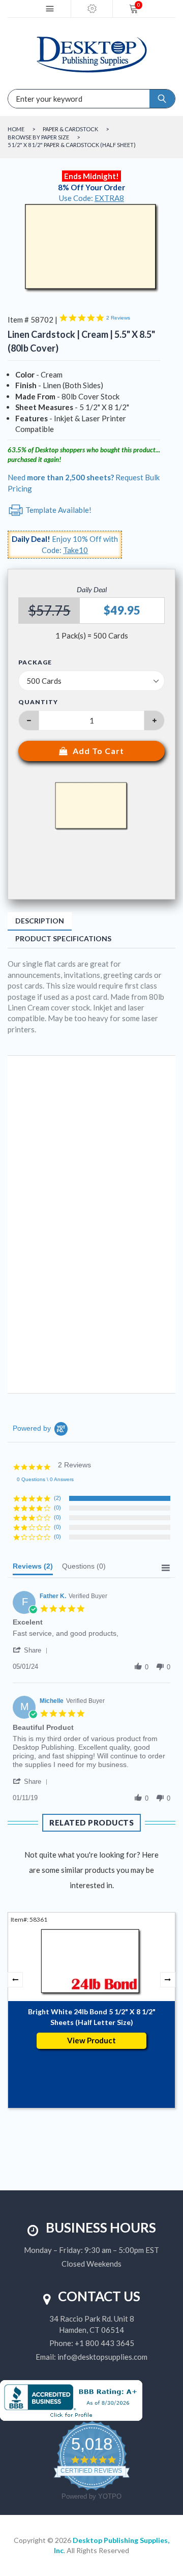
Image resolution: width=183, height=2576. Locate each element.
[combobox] (46, 99)
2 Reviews (118, 318)
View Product (91, 2040)
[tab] (33, 1569)
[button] (32, 1650)
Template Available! (58, 510)
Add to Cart (98, 751)
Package (35, 662)
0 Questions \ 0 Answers (45, 1479)
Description (40, 921)
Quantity (38, 702)
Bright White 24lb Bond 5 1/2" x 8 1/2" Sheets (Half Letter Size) (92, 2017)
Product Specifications (63, 938)
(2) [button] (57, 1498)
